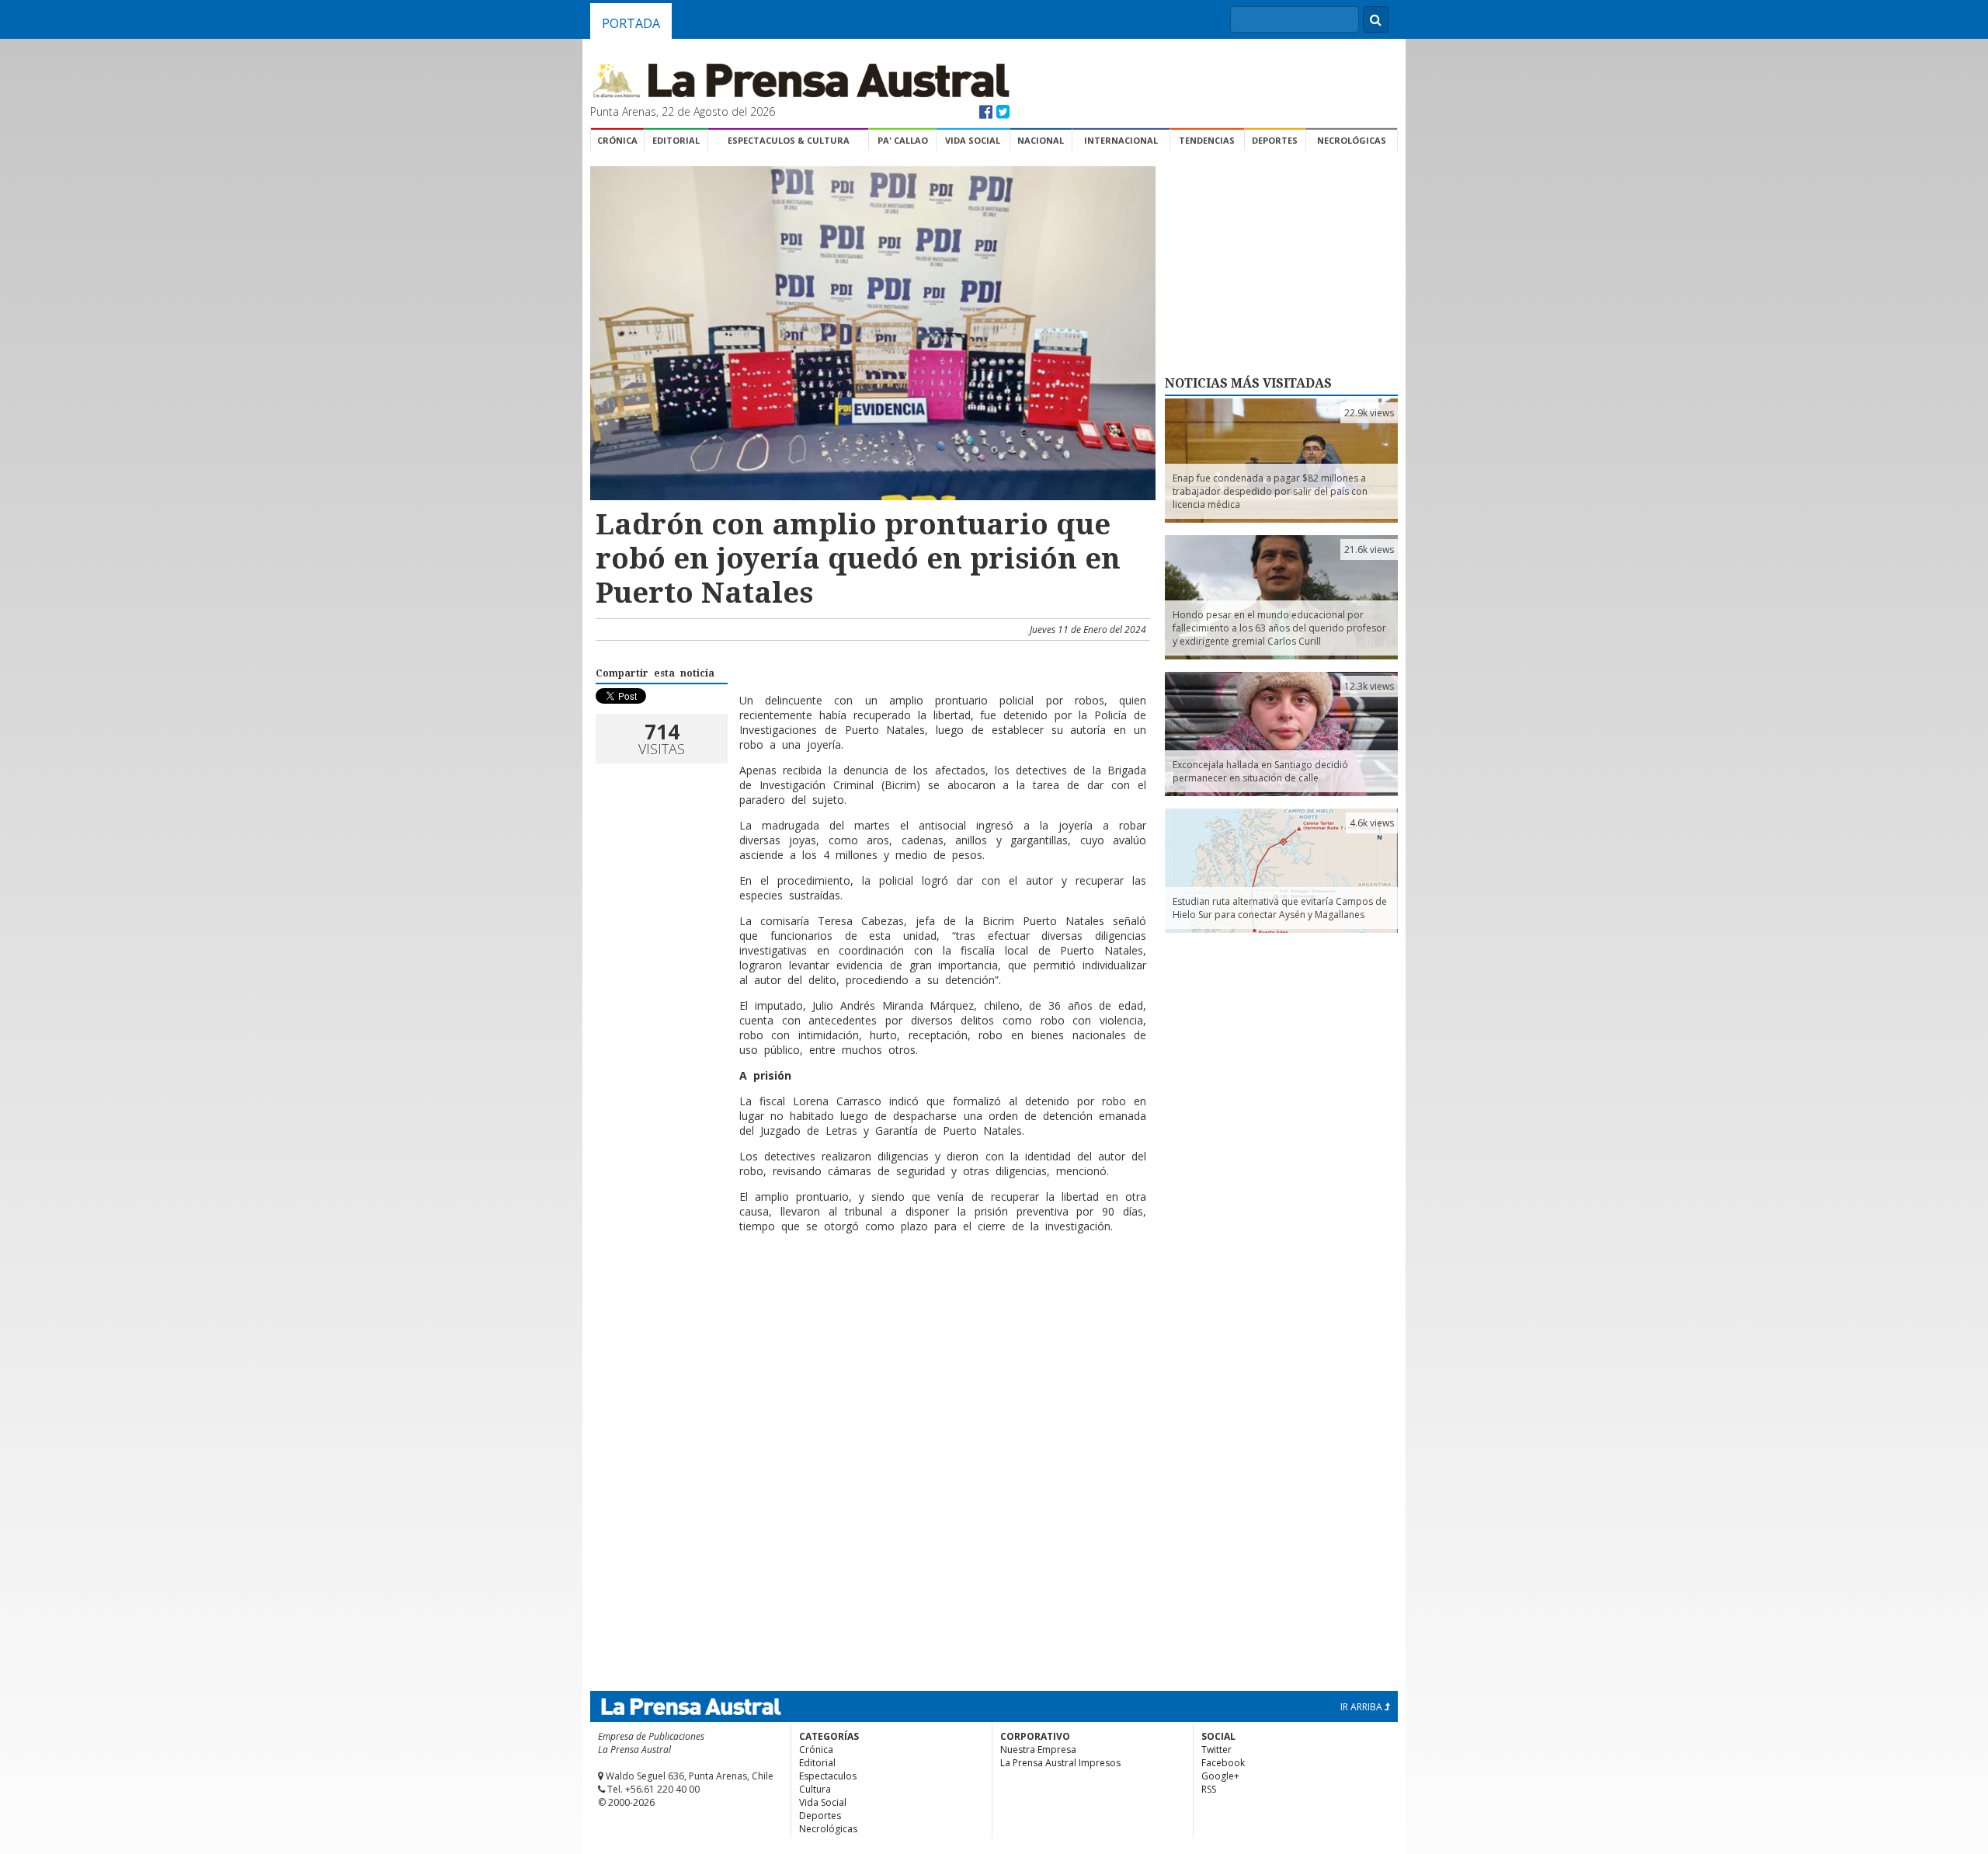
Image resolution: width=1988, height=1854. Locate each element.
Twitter (1216, 1750)
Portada (631, 23)
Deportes (1275, 140)
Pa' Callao (903, 140)
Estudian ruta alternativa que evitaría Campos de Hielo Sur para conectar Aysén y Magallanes (1280, 908)
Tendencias (1207, 140)
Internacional (1121, 140)
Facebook (1223, 1763)
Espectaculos (828, 1776)
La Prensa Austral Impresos (1060, 1763)
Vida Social (973, 140)
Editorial (676, 140)
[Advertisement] (871, 1296)
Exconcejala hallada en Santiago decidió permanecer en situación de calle (1260, 771)
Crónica (617, 140)
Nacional (1041, 140)
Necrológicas (1352, 140)
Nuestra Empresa (1038, 1750)
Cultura (815, 1789)
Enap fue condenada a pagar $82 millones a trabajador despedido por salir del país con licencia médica (1270, 491)
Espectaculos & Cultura (789, 140)
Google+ (1220, 1776)
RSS (1209, 1789)
